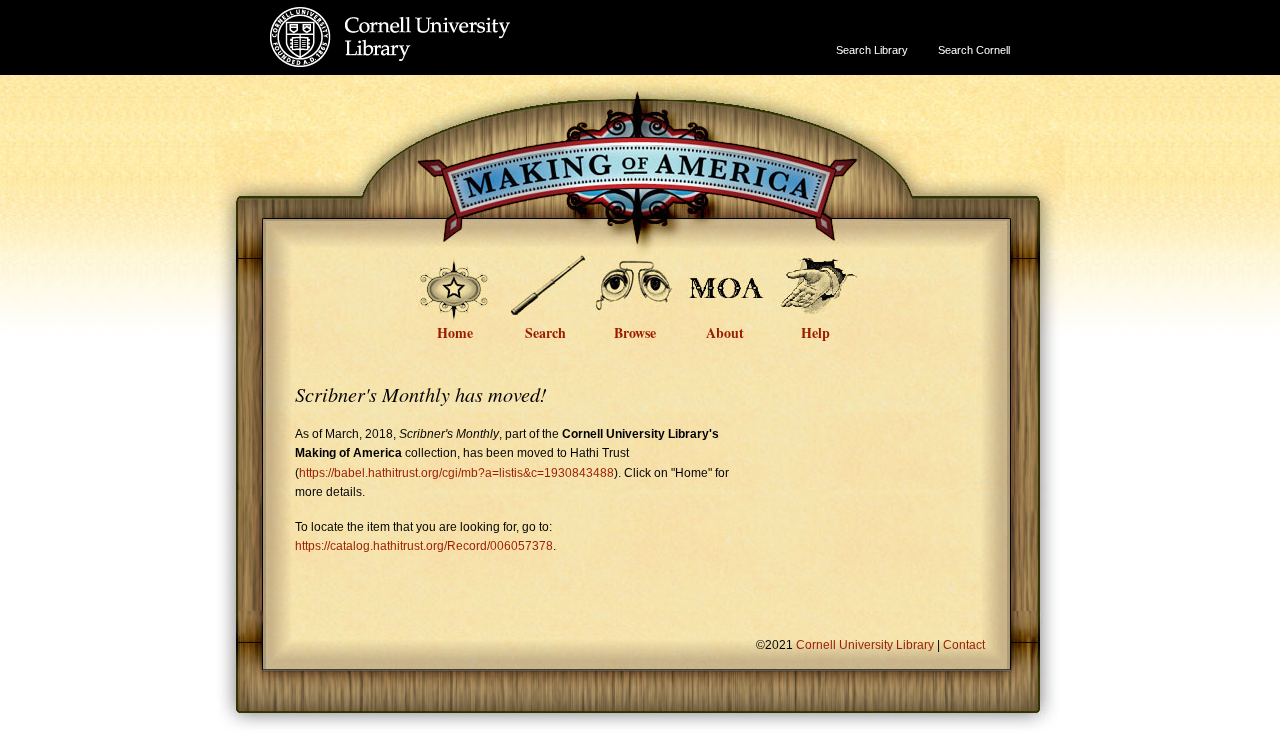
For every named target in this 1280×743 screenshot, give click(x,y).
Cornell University (430, 19)
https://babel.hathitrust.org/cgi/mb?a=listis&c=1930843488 (456, 473)
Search (545, 331)
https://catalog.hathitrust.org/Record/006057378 (424, 546)
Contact (964, 645)
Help (815, 331)
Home (455, 331)
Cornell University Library (430, 56)
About (725, 331)
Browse (635, 331)
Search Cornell (974, 50)
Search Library (872, 50)
